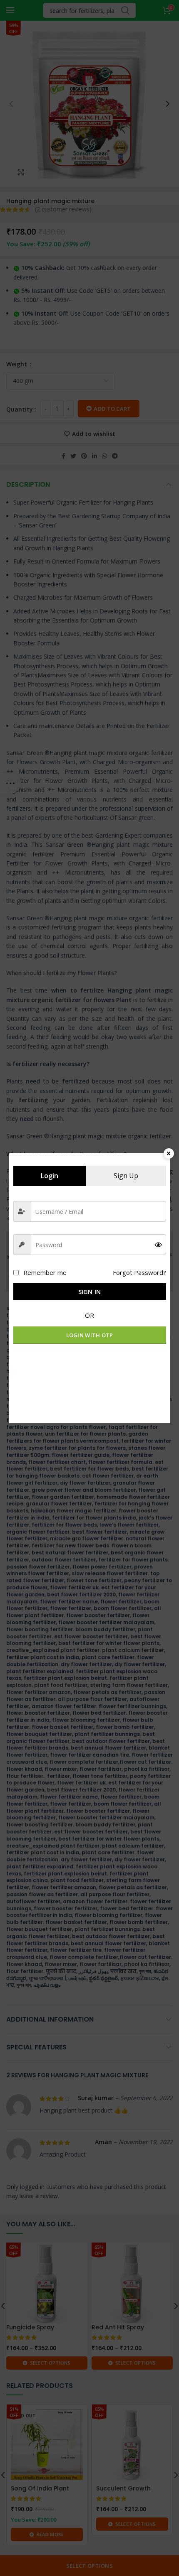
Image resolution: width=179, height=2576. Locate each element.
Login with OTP (90, 1335)
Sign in (90, 1292)
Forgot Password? (139, 1272)
